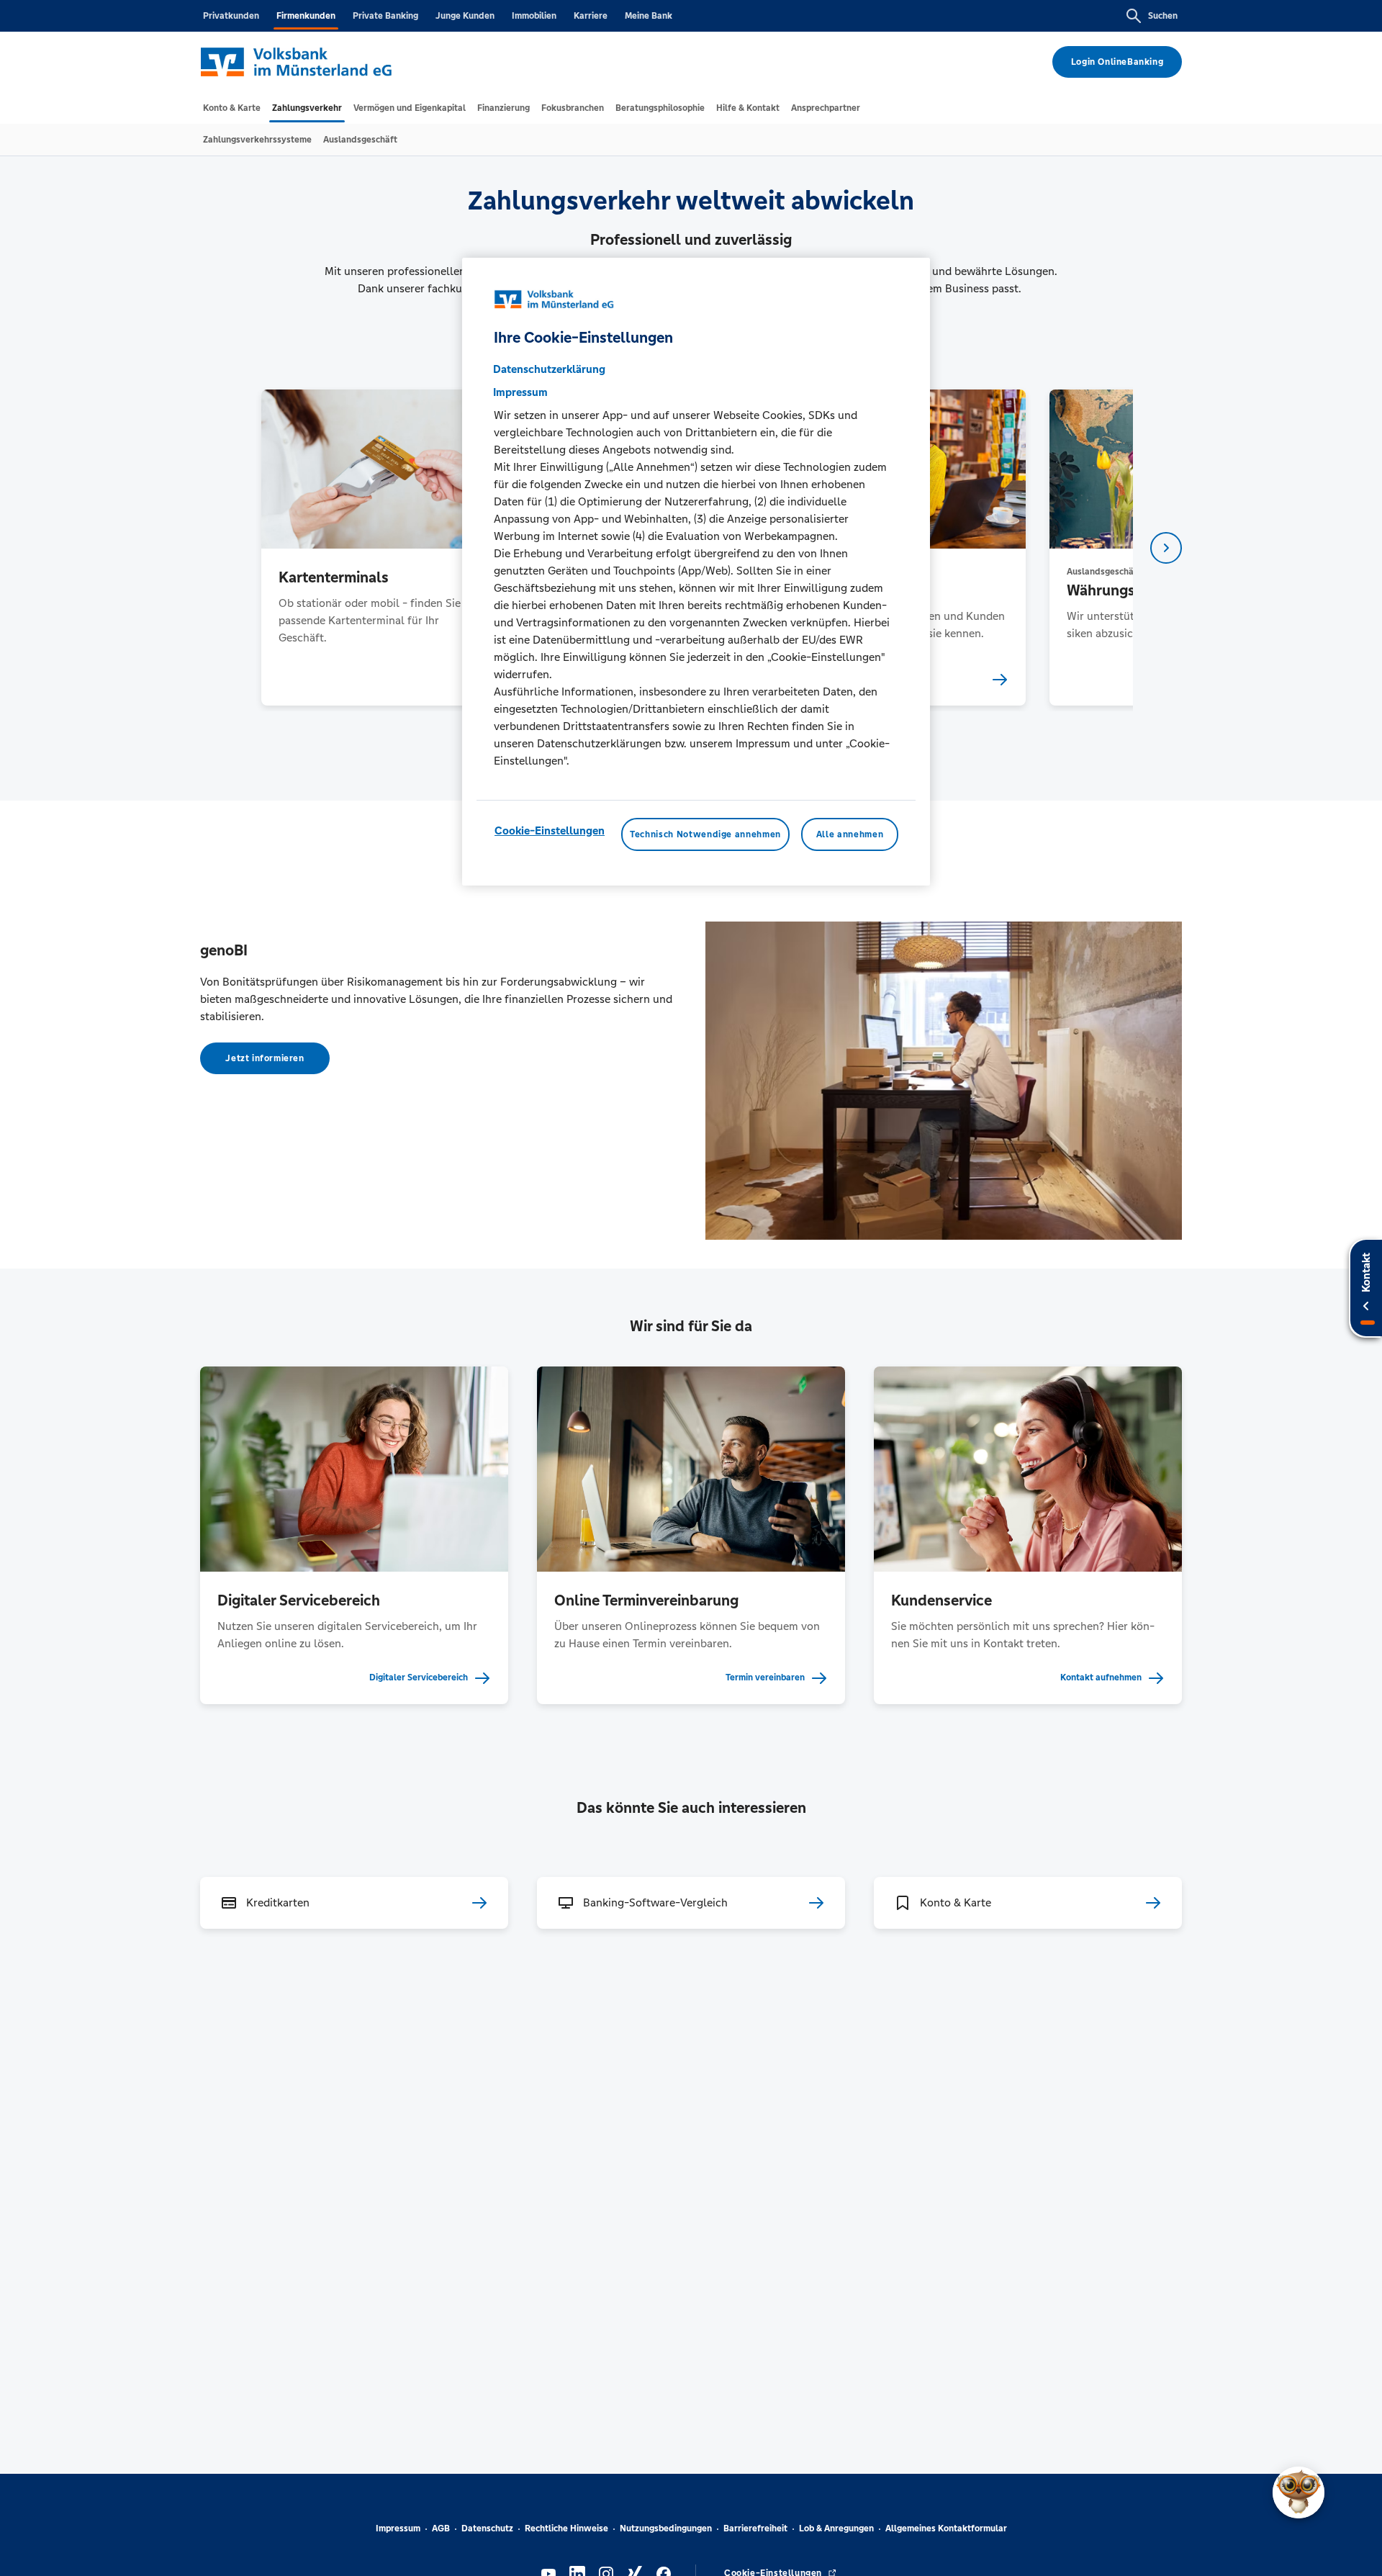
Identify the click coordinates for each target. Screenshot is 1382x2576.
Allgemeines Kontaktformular (946, 2528)
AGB (441, 2528)
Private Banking (385, 16)
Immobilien (534, 16)
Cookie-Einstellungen (550, 830)
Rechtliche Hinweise (566, 2528)
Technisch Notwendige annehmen (705, 834)
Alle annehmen (850, 834)
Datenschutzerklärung (549, 369)
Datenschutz (487, 2528)
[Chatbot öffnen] (1299, 2492)
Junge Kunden (465, 16)
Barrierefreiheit (755, 2528)
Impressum (398, 2528)
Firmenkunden (306, 16)
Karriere (591, 16)
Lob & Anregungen (836, 2528)
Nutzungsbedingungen (666, 2528)
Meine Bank (649, 16)
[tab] (232, 108)
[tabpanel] (380, 548)
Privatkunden (231, 16)
